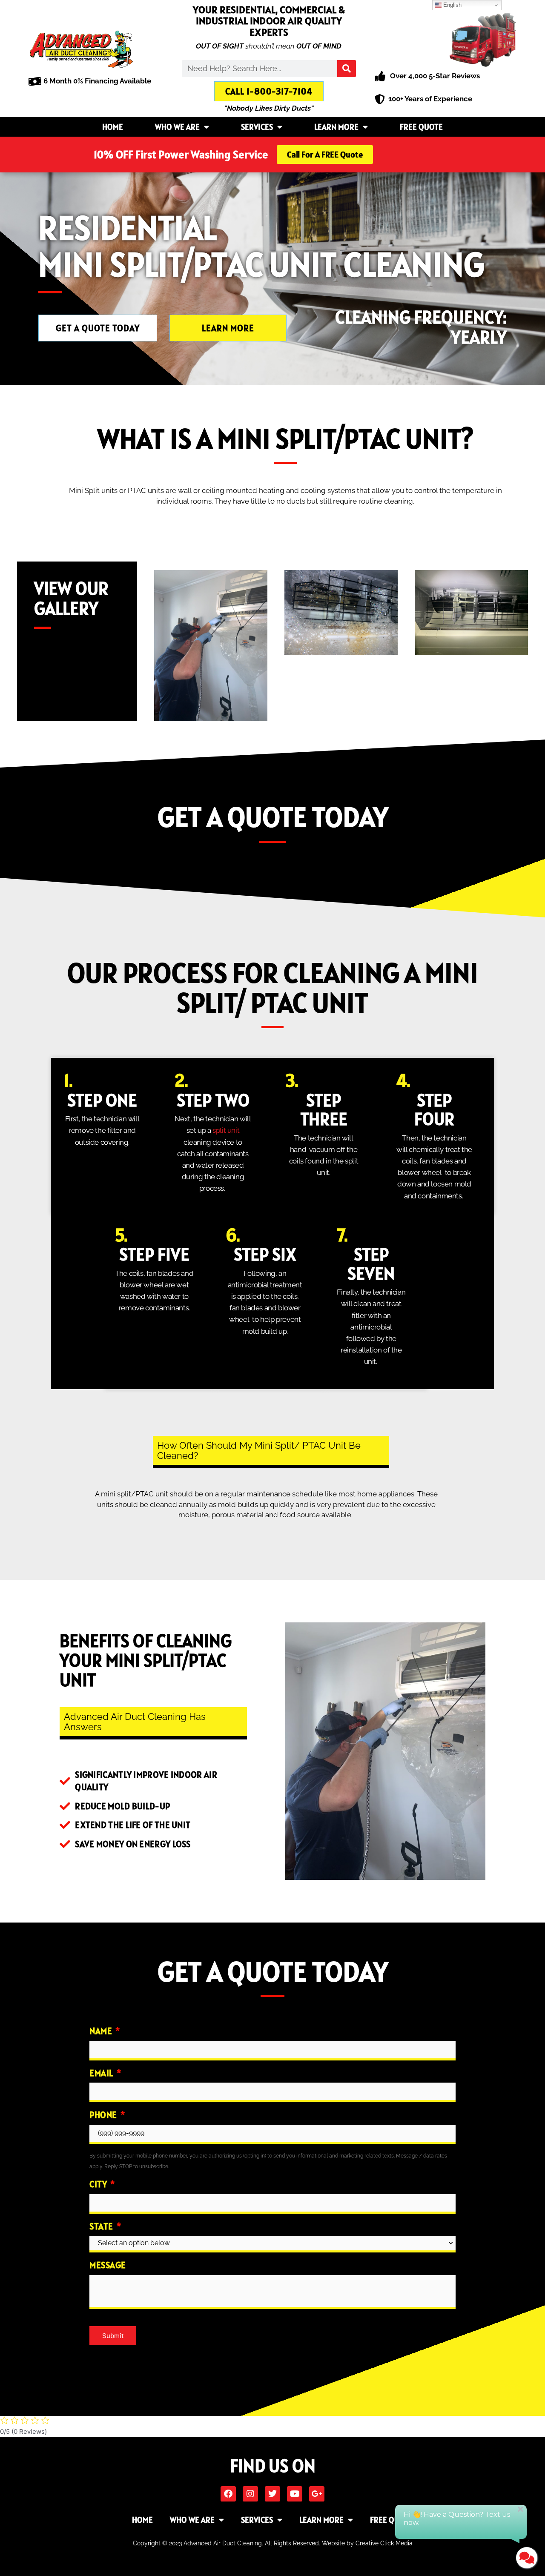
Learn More (336, 127)
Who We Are (177, 127)
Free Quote (421, 127)
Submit (113, 2336)
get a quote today (273, 817)
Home (113, 127)
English (452, 5)
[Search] (347, 69)
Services (257, 127)
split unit (226, 1130)
